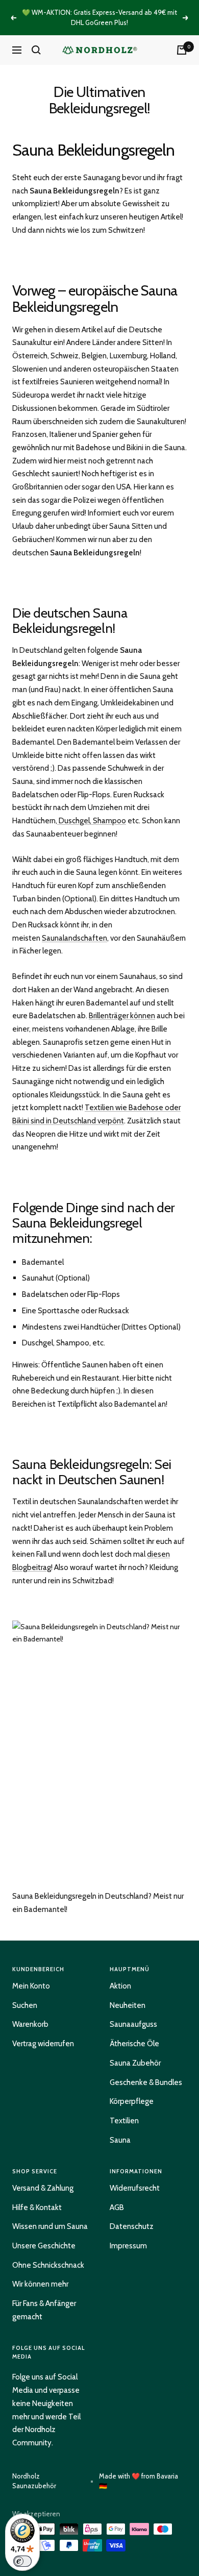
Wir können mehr (40, 2284)
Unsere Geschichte (44, 2246)
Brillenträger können (122, 1016)
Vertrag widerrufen (43, 2044)
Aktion (120, 1986)
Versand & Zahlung (43, 2188)
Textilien (124, 2121)
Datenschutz (132, 2226)
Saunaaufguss (133, 2024)
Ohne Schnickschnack (48, 2265)
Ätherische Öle (134, 2044)
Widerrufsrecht (135, 2188)
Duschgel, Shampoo (92, 821)
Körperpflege (132, 2101)
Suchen (25, 2005)
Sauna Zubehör (135, 2063)
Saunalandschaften (74, 938)
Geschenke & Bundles (146, 2082)
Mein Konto (31, 1986)
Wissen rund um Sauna (50, 2226)
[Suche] (36, 50)
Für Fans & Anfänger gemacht (44, 2310)
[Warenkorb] (182, 50)
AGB (117, 2207)
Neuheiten (128, 2005)
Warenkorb (30, 2024)
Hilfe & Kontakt (37, 2207)
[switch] (22, 2561)
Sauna (120, 2140)
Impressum (128, 2246)
